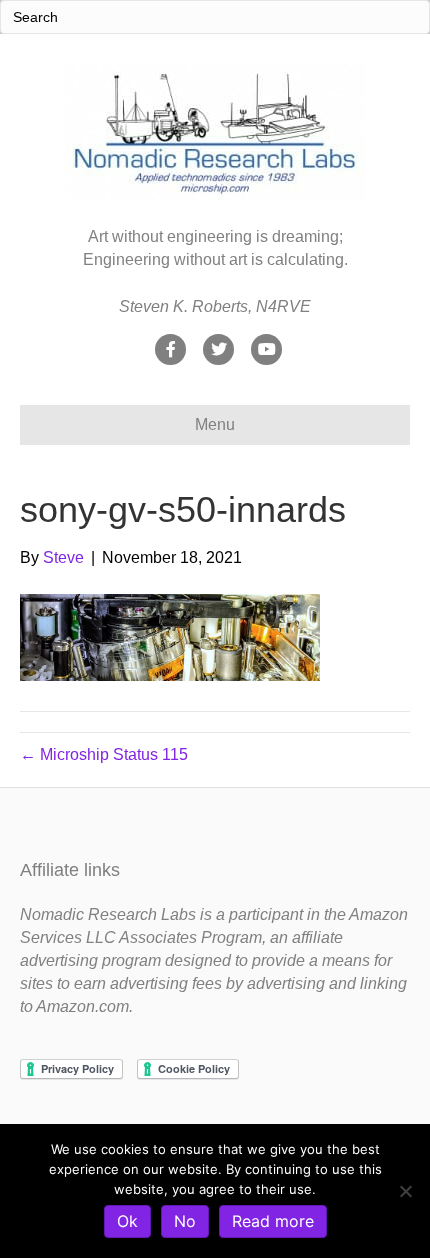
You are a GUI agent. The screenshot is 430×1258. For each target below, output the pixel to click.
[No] (405, 1191)
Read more (273, 1221)
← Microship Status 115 (104, 754)
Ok (127, 1221)
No (185, 1221)
